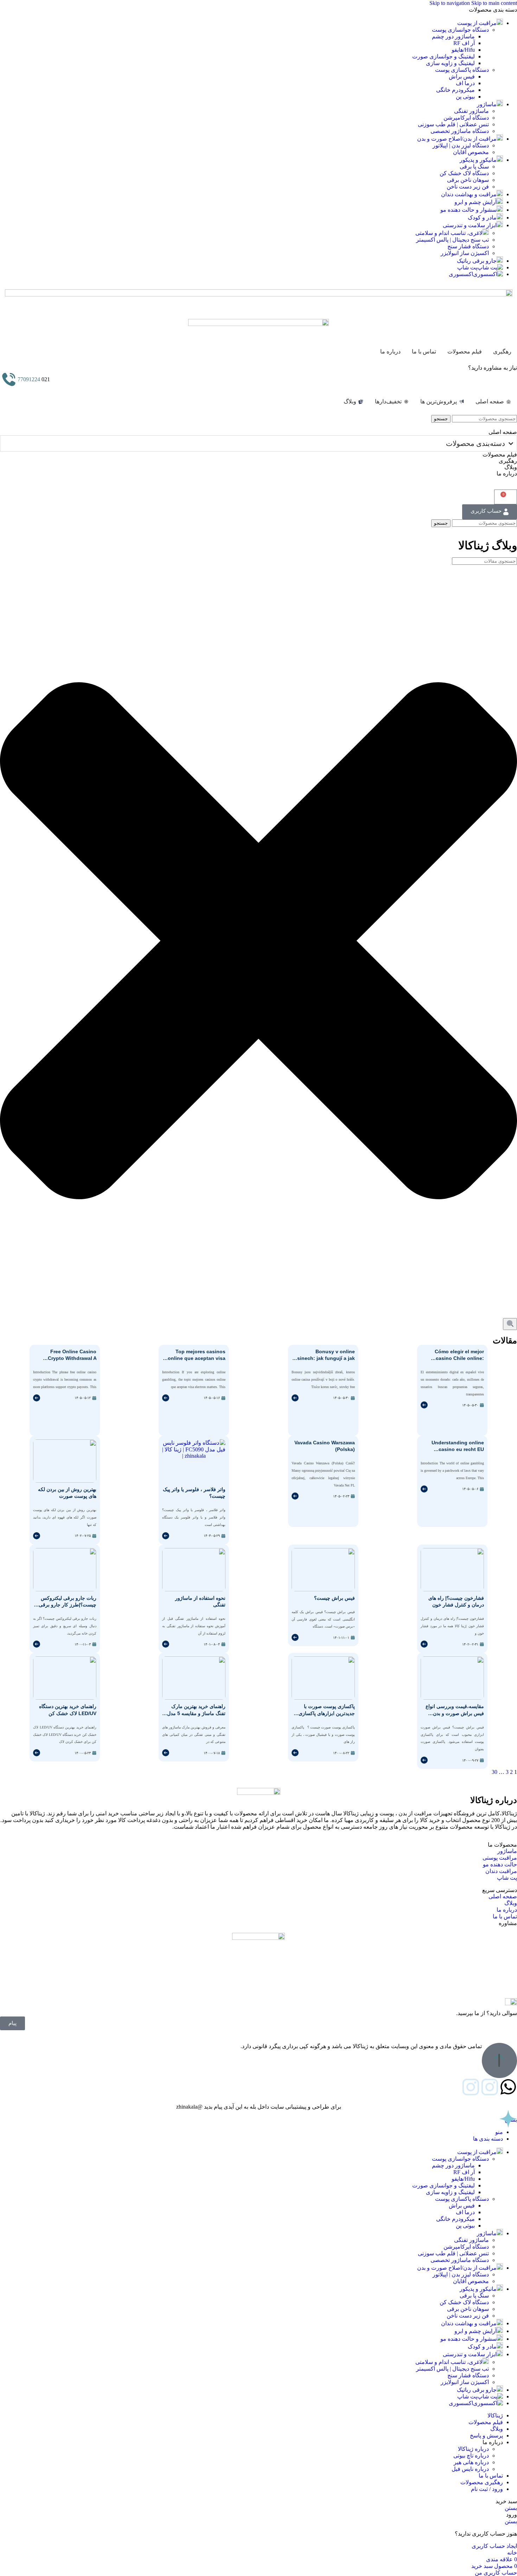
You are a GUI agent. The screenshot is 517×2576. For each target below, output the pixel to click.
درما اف (465, 83)
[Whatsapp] (508, 2087)
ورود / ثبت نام (487, 2489)
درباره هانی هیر (471, 2462)
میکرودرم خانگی (455, 90)
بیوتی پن (465, 97)
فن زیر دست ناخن (468, 187)
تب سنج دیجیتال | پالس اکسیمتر (452, 240)
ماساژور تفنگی (471, 111)
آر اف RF (464, 43)
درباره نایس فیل (470, 2469)
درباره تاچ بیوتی (471, 2456)
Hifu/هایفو (463, 50)
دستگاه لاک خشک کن (464, 173)
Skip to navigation (450, 3)
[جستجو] (510, 1324)
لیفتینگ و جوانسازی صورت (443, 56)
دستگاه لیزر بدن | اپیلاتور (461, 145)
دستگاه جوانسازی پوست (460, 30)
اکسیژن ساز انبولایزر (465, 253)
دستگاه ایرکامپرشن (466, 118)
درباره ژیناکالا (473, 2449)
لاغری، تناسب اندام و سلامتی (449, 233)
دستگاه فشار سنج (468, 246)
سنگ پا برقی (474, 167)
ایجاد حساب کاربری (494, 2546)
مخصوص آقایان (471, 152)
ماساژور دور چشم (453, 36)
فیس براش (462, 76)
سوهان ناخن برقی (468, 180)
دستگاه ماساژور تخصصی (460, 131)
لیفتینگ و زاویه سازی (450, 63)
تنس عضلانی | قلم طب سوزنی (453, 124)
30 (494, 1772)
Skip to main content (494, 3)
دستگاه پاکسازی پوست (462, 70)
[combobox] (484, 561)
